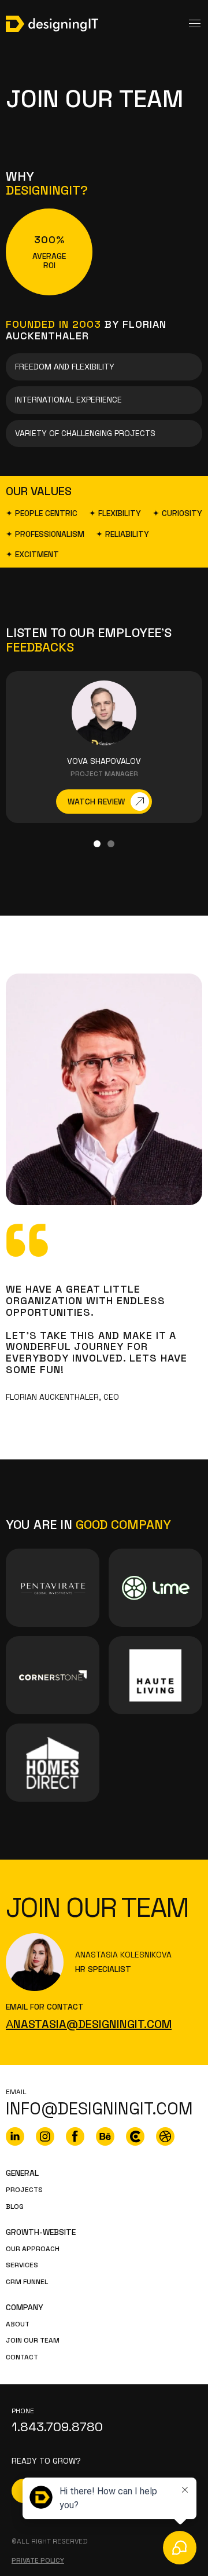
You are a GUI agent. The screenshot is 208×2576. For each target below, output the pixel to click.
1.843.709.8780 (57, 2427)
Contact (22, 2357)
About (18, 2324)
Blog (15, 2207)
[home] (52, 24)
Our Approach (33, 2249)
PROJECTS (24, 2190)
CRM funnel (27, 2282)
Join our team (33, 2341)
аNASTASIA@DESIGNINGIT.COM (89, 2024)
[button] (97, 844)
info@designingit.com (99, 2109)
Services (22, 2265)
